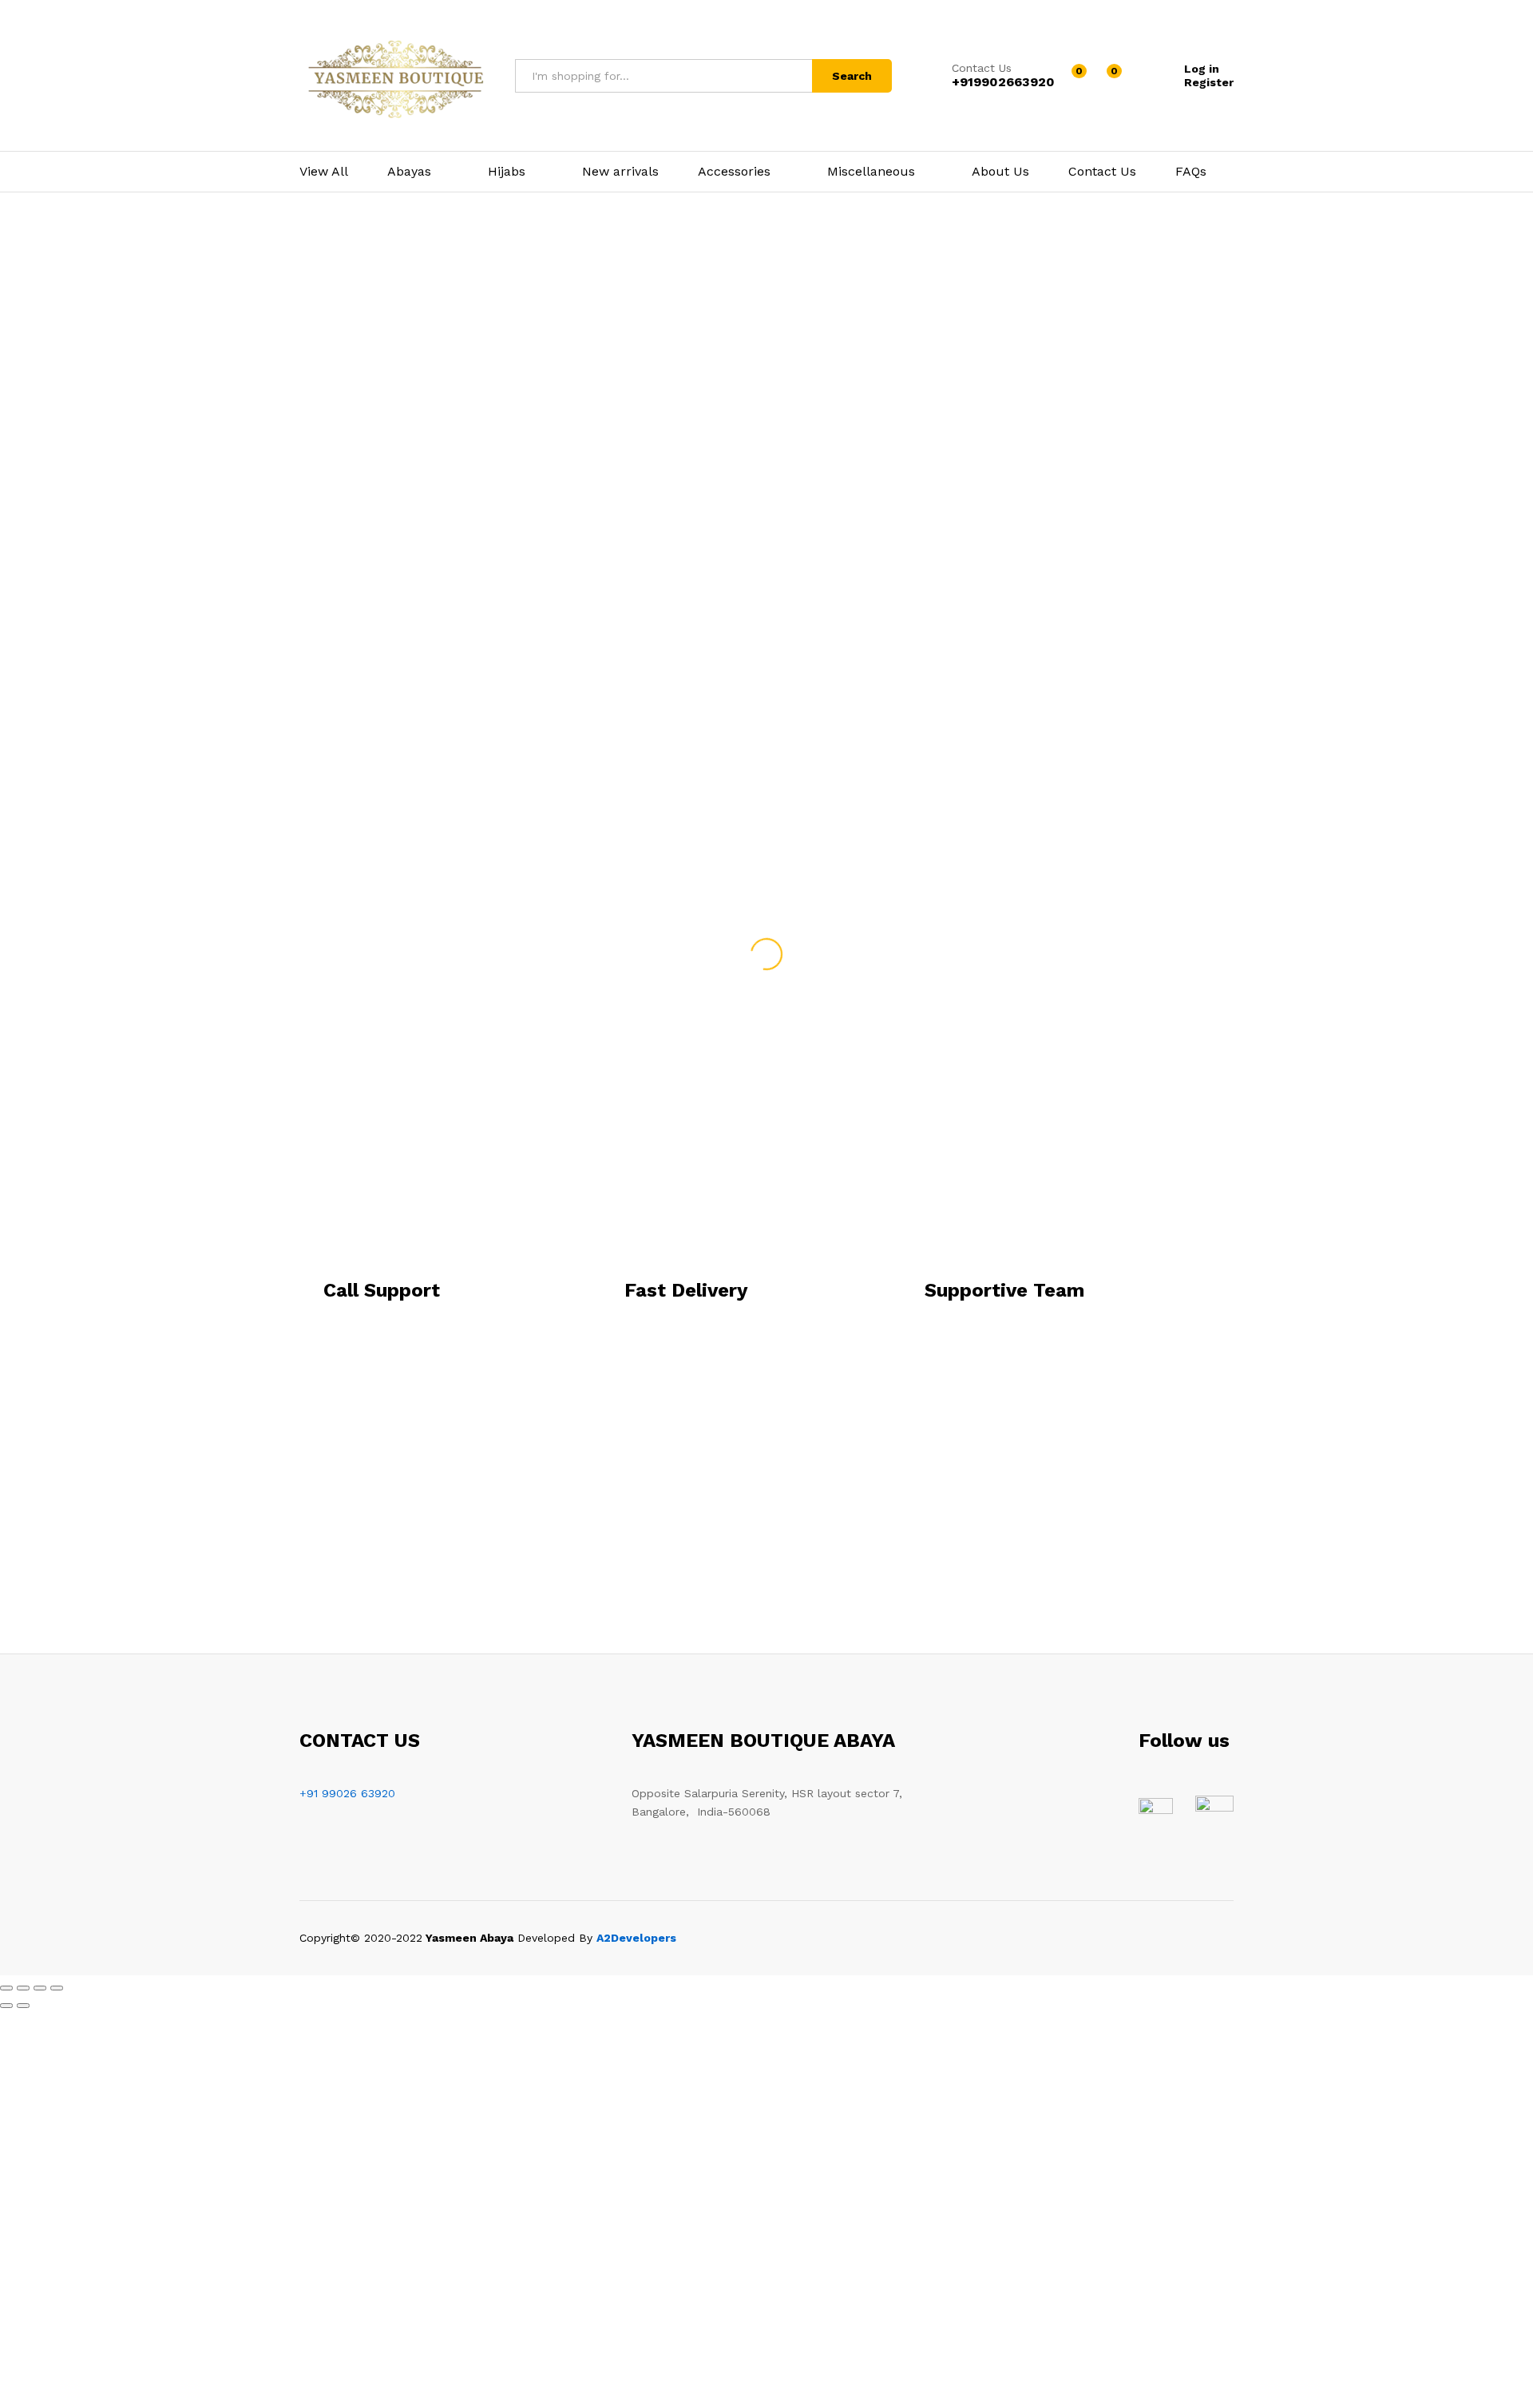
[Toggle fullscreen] (40, 1988)
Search (852, 76)
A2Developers (636, 1938)
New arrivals (620, 172)
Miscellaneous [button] (871, 172)
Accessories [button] (734, 172)
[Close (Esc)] (6, 1988)
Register (1209, 82)
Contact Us (982, 68)
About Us (1000, 172)
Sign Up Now (303, 2253)
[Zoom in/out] (57, 1988)
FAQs (1191, 172)
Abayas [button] (409, 172)
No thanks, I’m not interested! (311, 2387)
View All (324, 172)
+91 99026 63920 (347, 1793)
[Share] (23, 1988)
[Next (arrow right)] (23, 2006)
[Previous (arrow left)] (6, 2006)
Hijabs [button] (507, 172)
